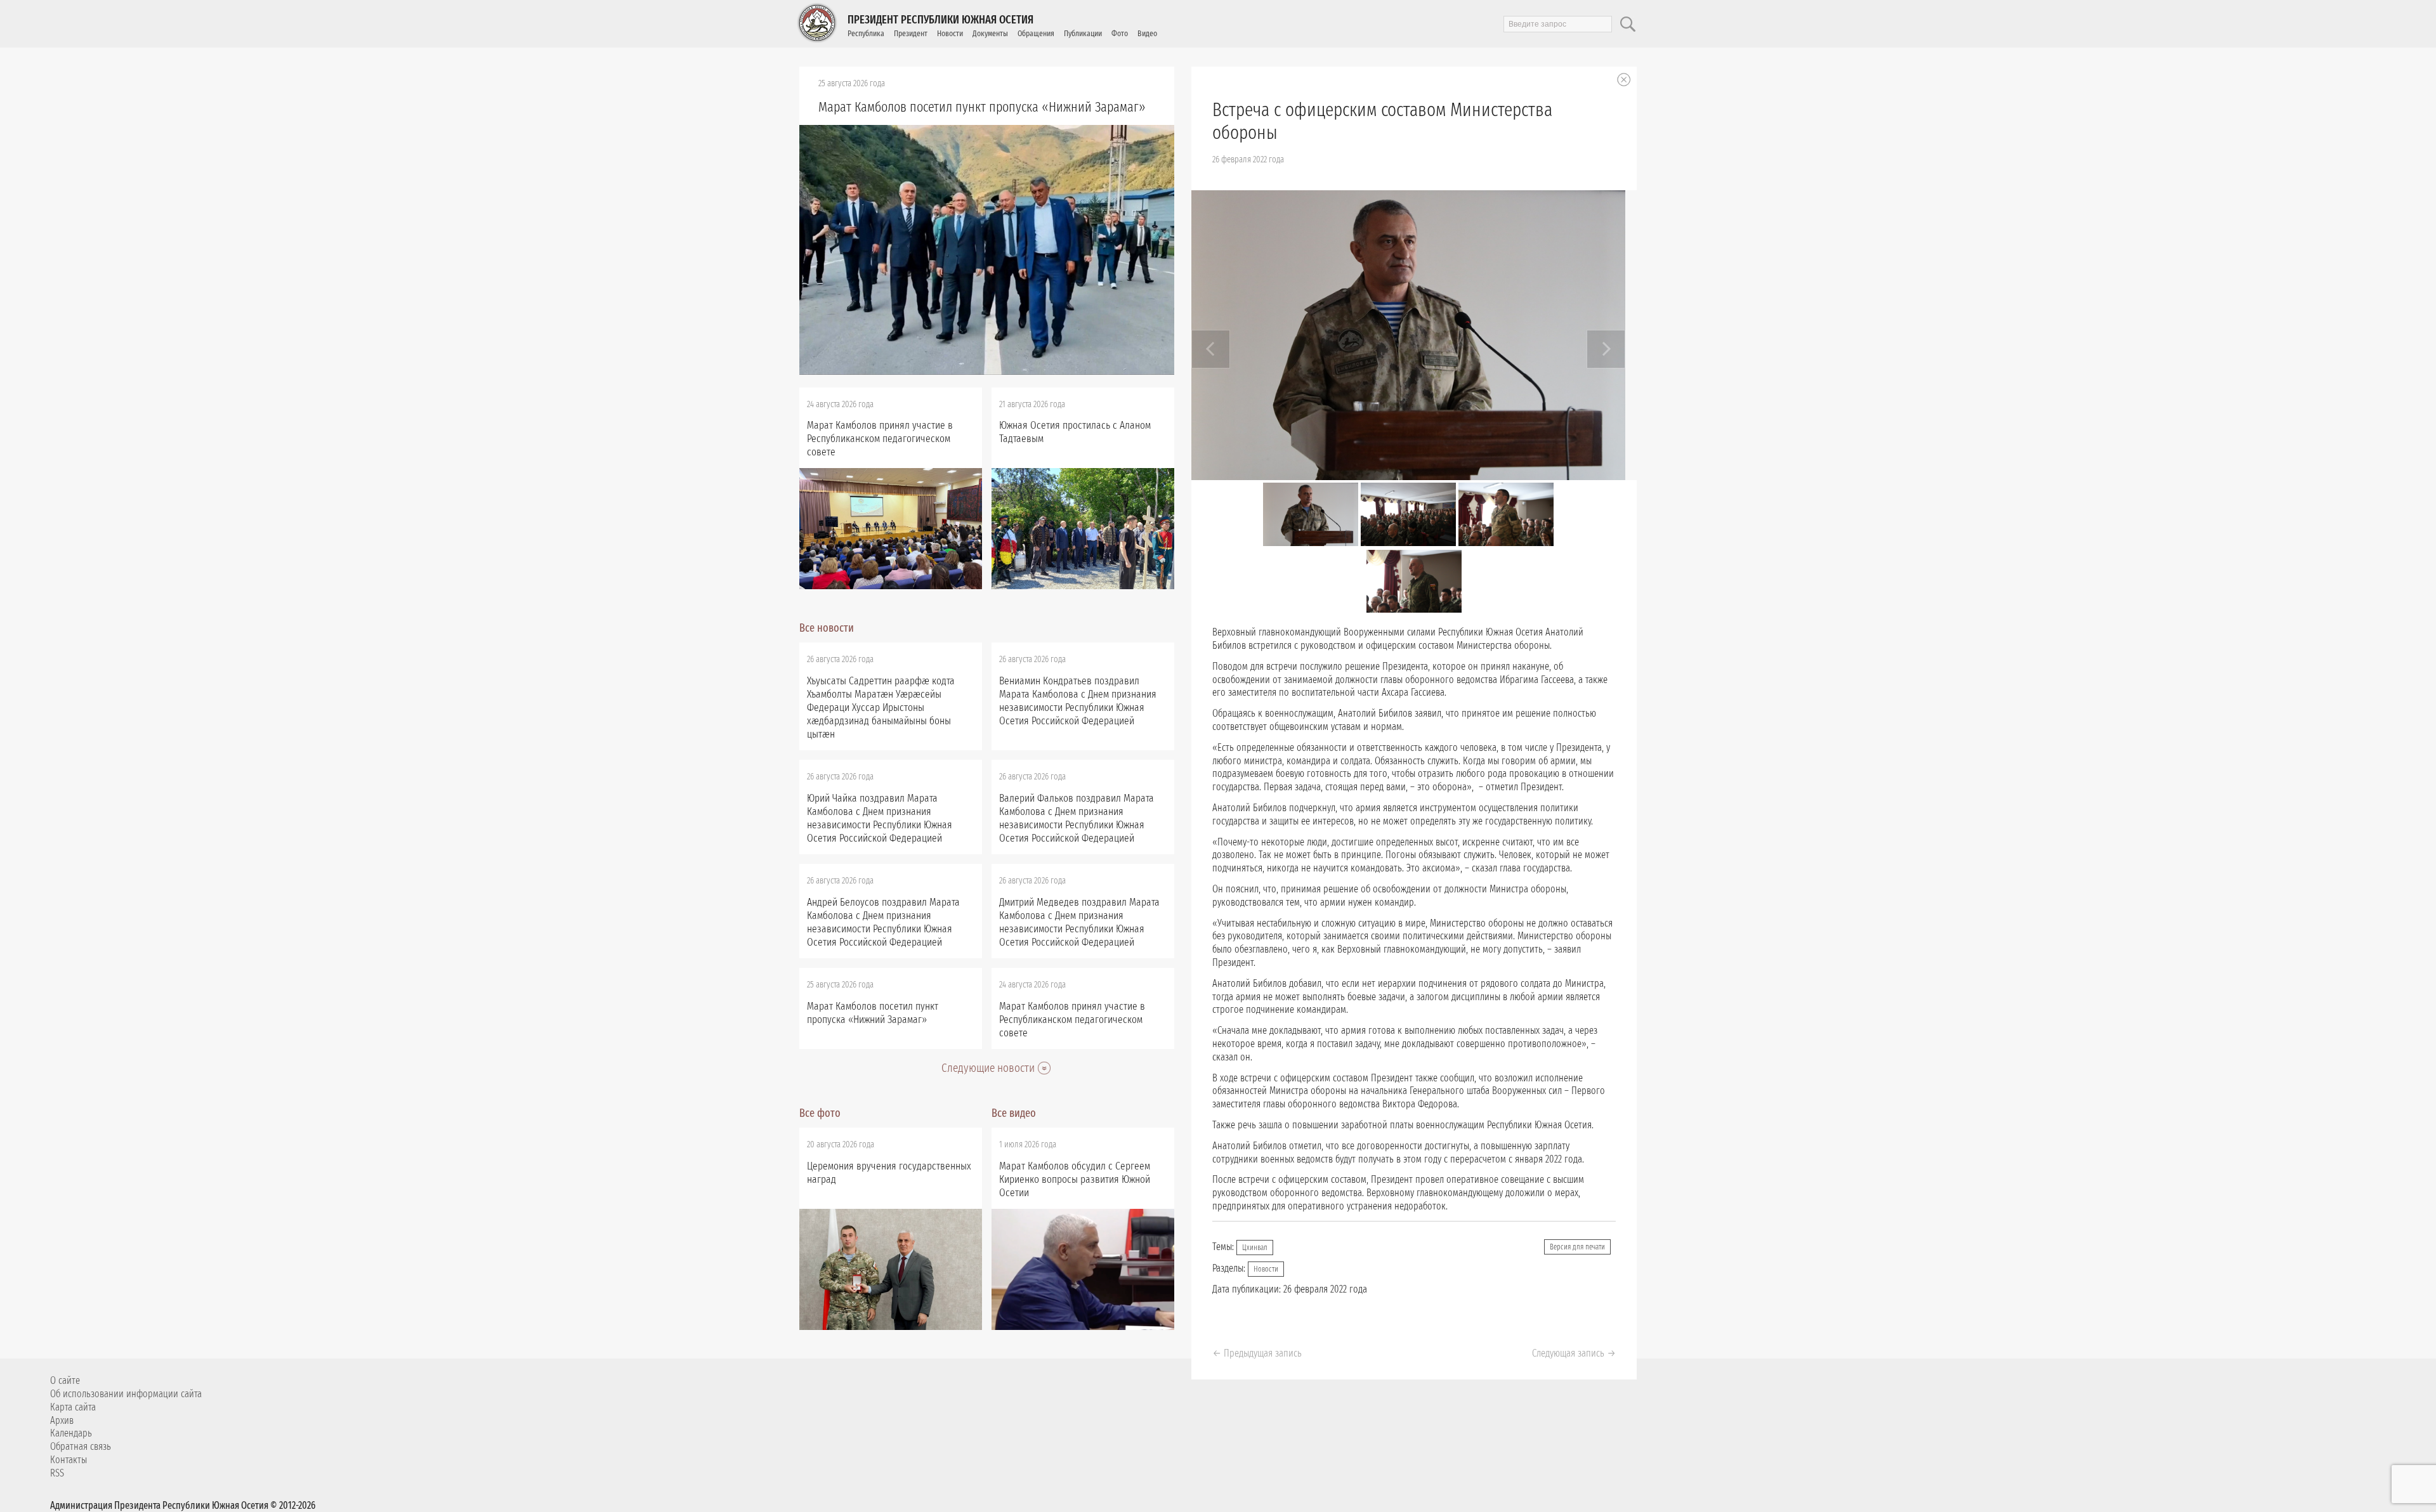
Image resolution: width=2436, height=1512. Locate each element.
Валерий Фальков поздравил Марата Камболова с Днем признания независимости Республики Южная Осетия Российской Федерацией (1077, 818)
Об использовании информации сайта (126, 1394)
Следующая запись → (1574, 1353)
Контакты (69, 1460)
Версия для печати (1577, 1247)
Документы (990, 33)
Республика (866, 33)
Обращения (1036, 33)
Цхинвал (1255, 1248)
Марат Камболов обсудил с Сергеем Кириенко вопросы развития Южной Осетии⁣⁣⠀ (1075, 1179)
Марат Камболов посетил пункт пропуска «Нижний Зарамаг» (982, 107)
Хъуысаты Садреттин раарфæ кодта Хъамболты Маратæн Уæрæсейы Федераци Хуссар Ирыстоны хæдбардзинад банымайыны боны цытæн (881, 707)
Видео (1147, 33)
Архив (62, 1420)
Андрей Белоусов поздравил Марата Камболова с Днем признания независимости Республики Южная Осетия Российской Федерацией (883, 922)
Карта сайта (73, 1407)
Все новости (827, 628)
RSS (57, 1473)
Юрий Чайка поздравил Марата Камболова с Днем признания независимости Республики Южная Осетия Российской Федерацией (880, 818)
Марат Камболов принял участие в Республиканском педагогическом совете (880, 439)
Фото (1120, 33)
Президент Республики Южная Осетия (940, 20)
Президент (911, 33)
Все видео (1014, 1113)
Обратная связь (81, 1446)
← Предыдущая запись (1257, 1353)
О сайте (65, 1380)
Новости (950, 33)
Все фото (820, 1113)
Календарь (71, 1433)
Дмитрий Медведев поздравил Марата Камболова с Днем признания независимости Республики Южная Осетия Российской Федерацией (1079, 922)
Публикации (1083, 33)
